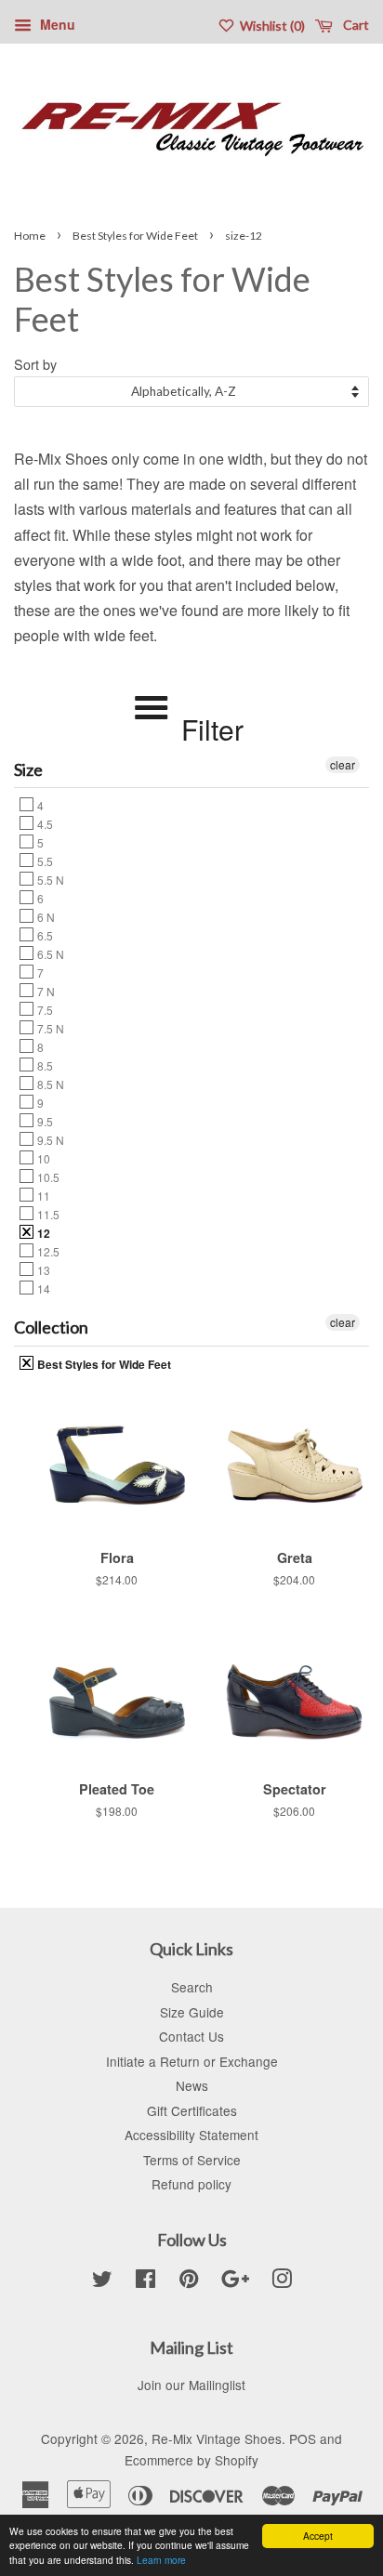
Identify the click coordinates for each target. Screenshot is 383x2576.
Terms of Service (192, 2160)
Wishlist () (271, 26)
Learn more (161, 2560)
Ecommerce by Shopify (191, 2460)
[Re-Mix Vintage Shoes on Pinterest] (189, 2281)
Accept (318, 2536)
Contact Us (191, 2036)
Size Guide (192, 2012)
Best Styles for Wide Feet (135, 236)
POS (303, 2438)
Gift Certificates (192, 2110)
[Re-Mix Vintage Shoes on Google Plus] (235, 2281)
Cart (355, 25)
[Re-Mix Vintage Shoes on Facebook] (145, 2281)
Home (30, 236)
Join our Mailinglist (191, 2385)
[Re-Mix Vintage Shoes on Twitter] (102, 2281)
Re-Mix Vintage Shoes (217, 2438)
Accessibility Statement (191, 2135)
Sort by (35, 364)
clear (343, 764)
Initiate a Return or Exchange (192, 2061)
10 (42, 1158)
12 (42, 1232)
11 (42, 1195)
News (192, 2085)
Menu (56, 24)
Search (192, 1987)
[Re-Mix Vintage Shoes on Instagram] (282, 2281)
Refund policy (191, 2184)
